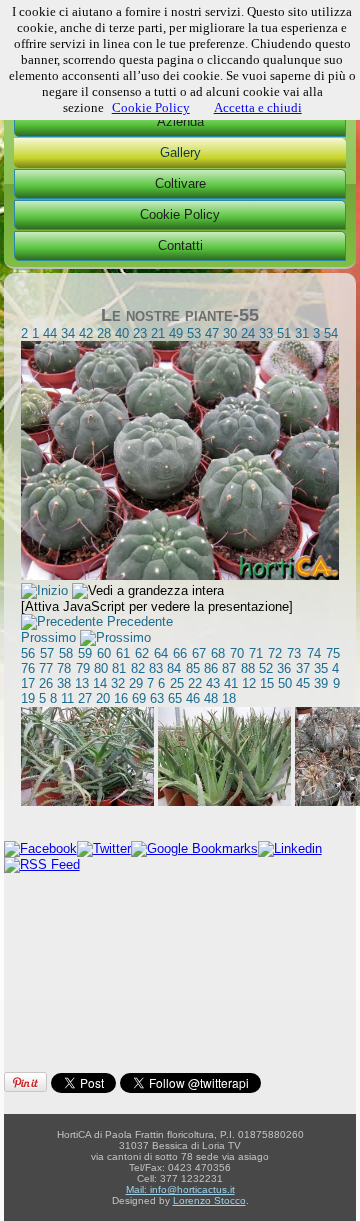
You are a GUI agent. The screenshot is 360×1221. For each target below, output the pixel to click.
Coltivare (180, 183)
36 (284, 668)
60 (104, 653)
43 (213, 683)
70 (237, 653)
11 (67, 698)
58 (66, 653)
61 (123, 653)
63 (157, 698)
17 (28, 683)
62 (142, 653)
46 (193, 698)
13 (82, 683)
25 (177, 683)
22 (195, 683)
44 (50, 333)
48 (211, 698)
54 (331, 333)
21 (158, 333)
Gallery (180, 152)
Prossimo (48, 637)
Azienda (180, 121)
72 (275, 653)
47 (212, 333)
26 (46, 683)
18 (229, 698)
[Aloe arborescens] (87, 801)
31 (302, 333)
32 (118, 683)
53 (194, 333)
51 (284, 333)
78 (64, 668)
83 (156, 668)
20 (103, 698)
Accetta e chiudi (258, 107)
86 (211, 668)
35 (321, 668)
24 (248, 333)
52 (266, 668)
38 (64, 683)
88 (248, 668)
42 (86, 333)
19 (28, 698)
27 (85, 698)
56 (28, 653)
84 (174, 668)
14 (100, 683)
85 (193, 668)
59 (85, 653)
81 (119, 668)
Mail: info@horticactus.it (180, 1189)
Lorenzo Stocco (209, 1200)
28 (104, 333)
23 (140, 333)
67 (199, 653)
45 (303, 683)
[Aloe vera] (224, 801)
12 (249, 683)
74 (314, 653)
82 (138, 668)
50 (285, 683)
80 (101, 668)
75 (333, 653)
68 (218, 653)
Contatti (180, 245)
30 (230, 333)
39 (321, 683)
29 (136, 683)
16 (121, 698)
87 (229, 668)
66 (180, 653)
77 (46, 668)
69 (139, 698)
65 (175, 698)
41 (231, 683)
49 (176, 333)
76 (28, 668)
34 (68, 333)
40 (122, 333)
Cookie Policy (180, 214)
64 (161, 653)
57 (47, 653)
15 (267, 683)
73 (294, 653)
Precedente (140, 621)
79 (83, 668)
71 (256, 653)
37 (303, 668)
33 (266, 333)
